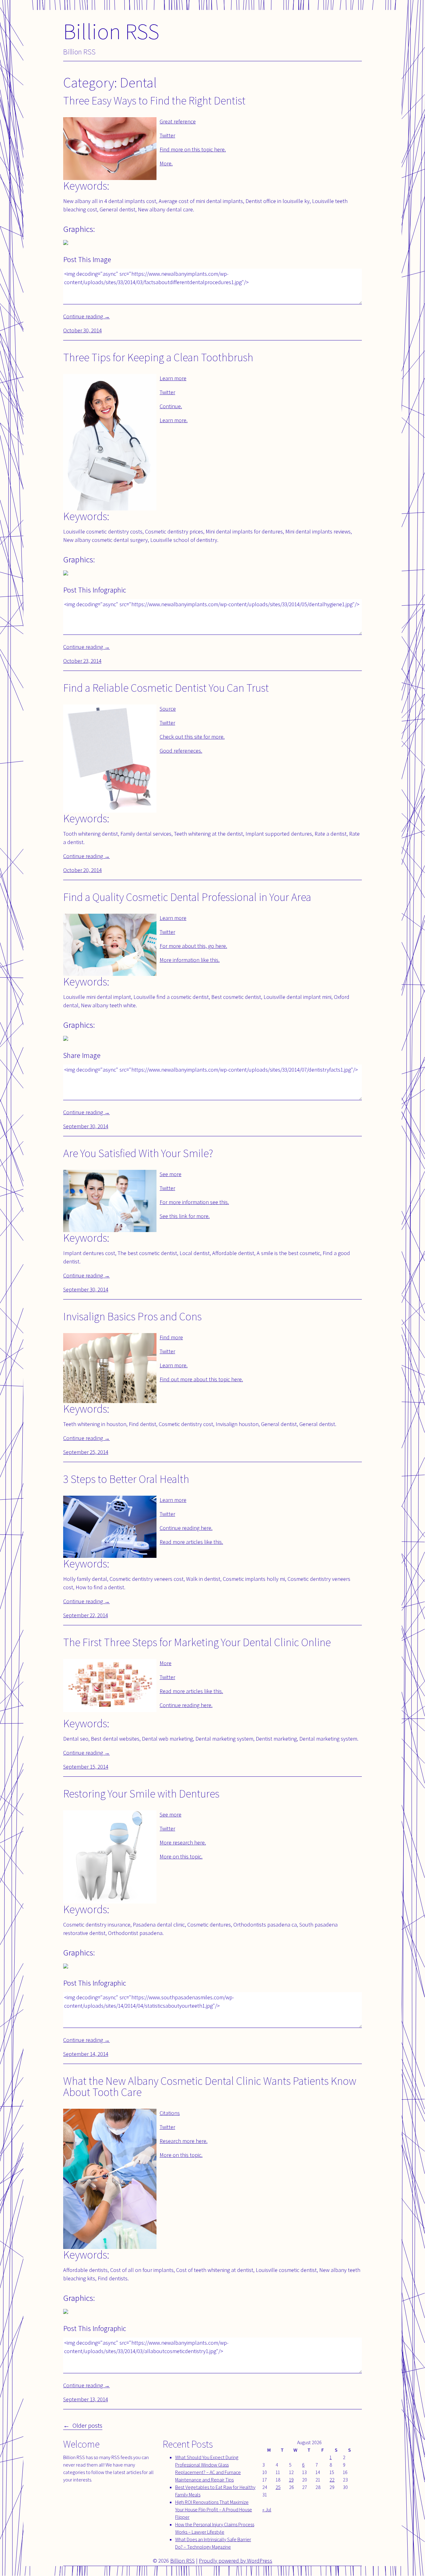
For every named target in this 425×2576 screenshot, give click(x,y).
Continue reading (86, 316)
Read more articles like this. (191, 1542)
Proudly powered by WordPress (236, 2561)
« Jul (267, 2510)
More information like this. (190, 960)
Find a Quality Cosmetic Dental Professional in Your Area (187, 897)
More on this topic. (181, 1856)
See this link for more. (185, 1216)
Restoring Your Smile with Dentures (141, 1793)
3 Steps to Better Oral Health (126, 1479)
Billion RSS (111, 31)
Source (168, 709)
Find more (171, 1337)
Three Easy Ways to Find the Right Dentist (154, 100)
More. (166, 163)
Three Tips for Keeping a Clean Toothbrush (158, 357)
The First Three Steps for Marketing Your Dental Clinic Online (197, 1642)
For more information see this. (194, 1202)
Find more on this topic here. (193, 149)
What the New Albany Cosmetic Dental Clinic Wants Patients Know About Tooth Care (210, 2086)
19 (291, 2480)
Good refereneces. (181, 751)
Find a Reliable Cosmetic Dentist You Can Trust (166, 688)
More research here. (183, 1842)
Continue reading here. (186, 1528)
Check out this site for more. (192, 737)
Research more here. (184, 2141)
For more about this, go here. (193, 946)
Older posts (87, 2425)
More (166, 1663)
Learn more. (174, 420)
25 (278, 2487)
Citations (170, 2113)
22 (332, 2480)
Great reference (178, 121)
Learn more (173, 378)
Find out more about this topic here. (201, 1379)
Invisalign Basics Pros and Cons (132, 1316)
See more (170, 1174)
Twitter (167, 135)
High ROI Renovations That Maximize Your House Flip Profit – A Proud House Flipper (214, 2510)
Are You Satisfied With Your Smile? (138, 1153)
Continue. (171, 406)
